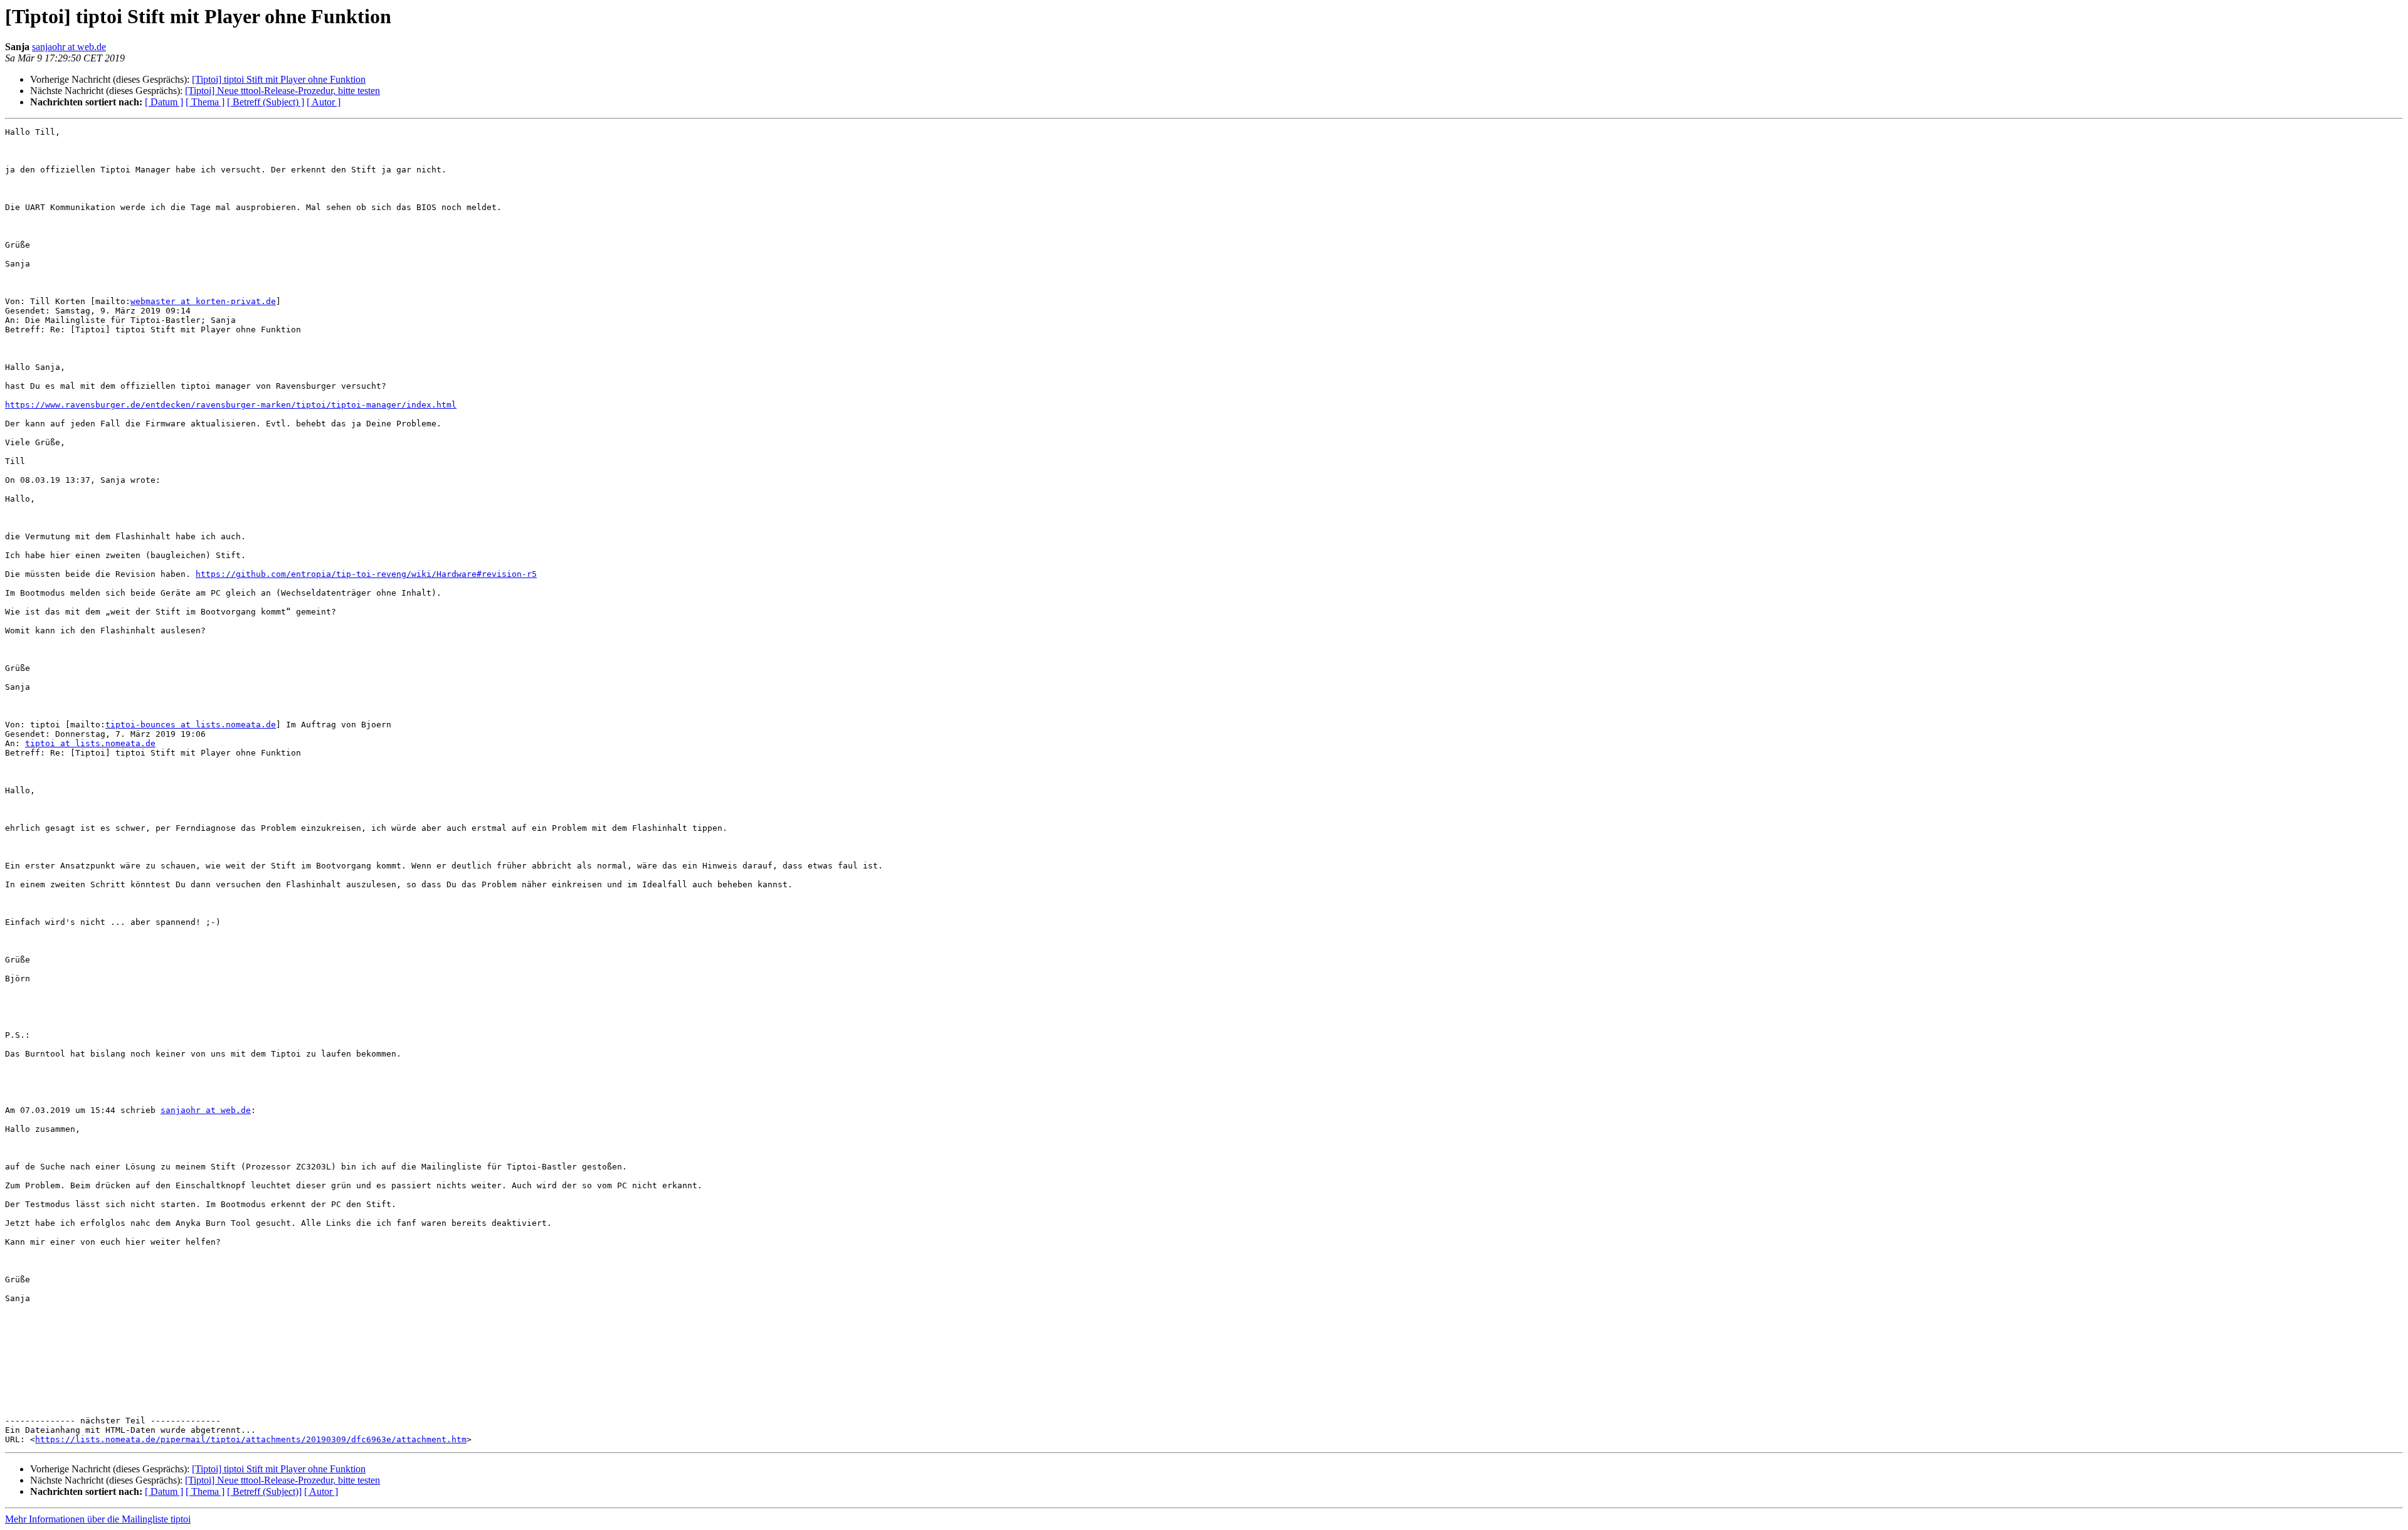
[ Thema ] (205, 102)
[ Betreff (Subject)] (264, 1491)
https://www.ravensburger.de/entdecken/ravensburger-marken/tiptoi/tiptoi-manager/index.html (231, 405)
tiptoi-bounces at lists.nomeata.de (191, 725)
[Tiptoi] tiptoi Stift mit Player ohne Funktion (279, 79)
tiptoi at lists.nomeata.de (90, 743)
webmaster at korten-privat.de (203, 301)
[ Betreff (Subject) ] (266, 102)
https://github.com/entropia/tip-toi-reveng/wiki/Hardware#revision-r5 (366, 574)
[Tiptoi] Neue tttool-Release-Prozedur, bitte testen (283, 91)
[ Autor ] (324, 102)
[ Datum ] (164, 102)
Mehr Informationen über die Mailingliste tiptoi (98, 1519)
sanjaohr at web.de (69, 47)
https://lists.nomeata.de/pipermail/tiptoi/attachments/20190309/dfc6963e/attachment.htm (251, 1439)
